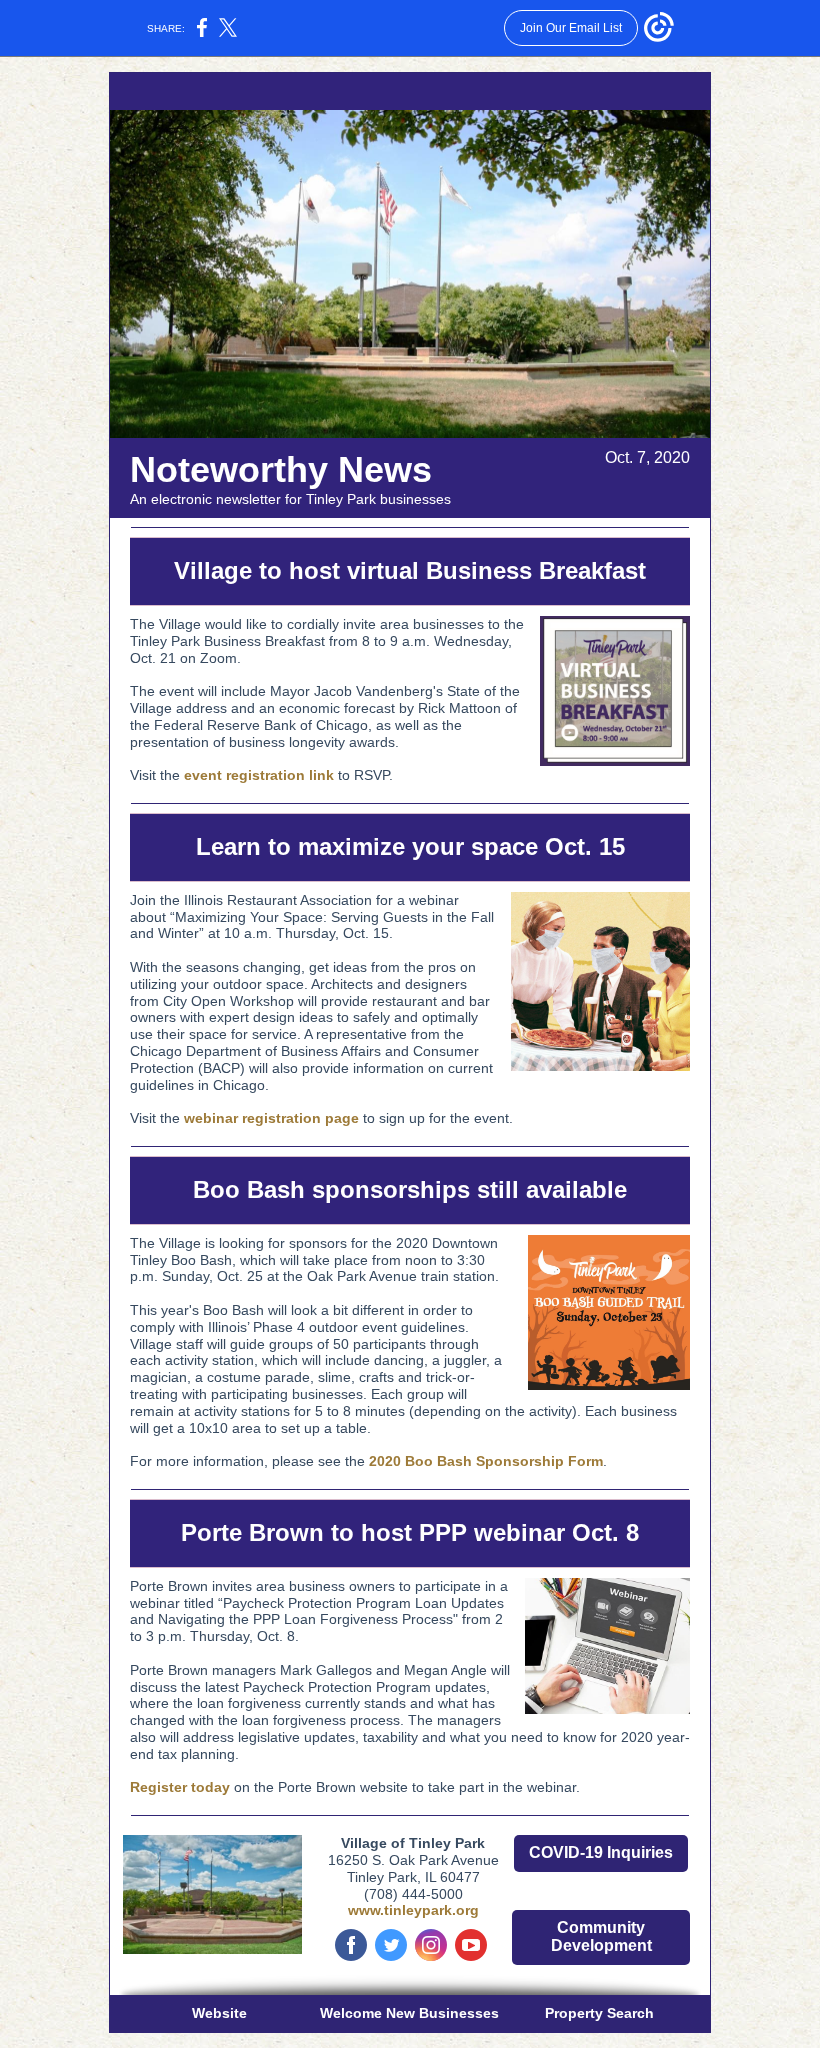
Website (219, 2013)
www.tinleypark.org (413, 1910)
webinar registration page (271, 1118)
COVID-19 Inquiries (601, 1852)
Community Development (601, 1936)
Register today (180, 1787)
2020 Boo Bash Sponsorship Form (486, 1461)
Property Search (599, 2013)
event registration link (259, 775)
